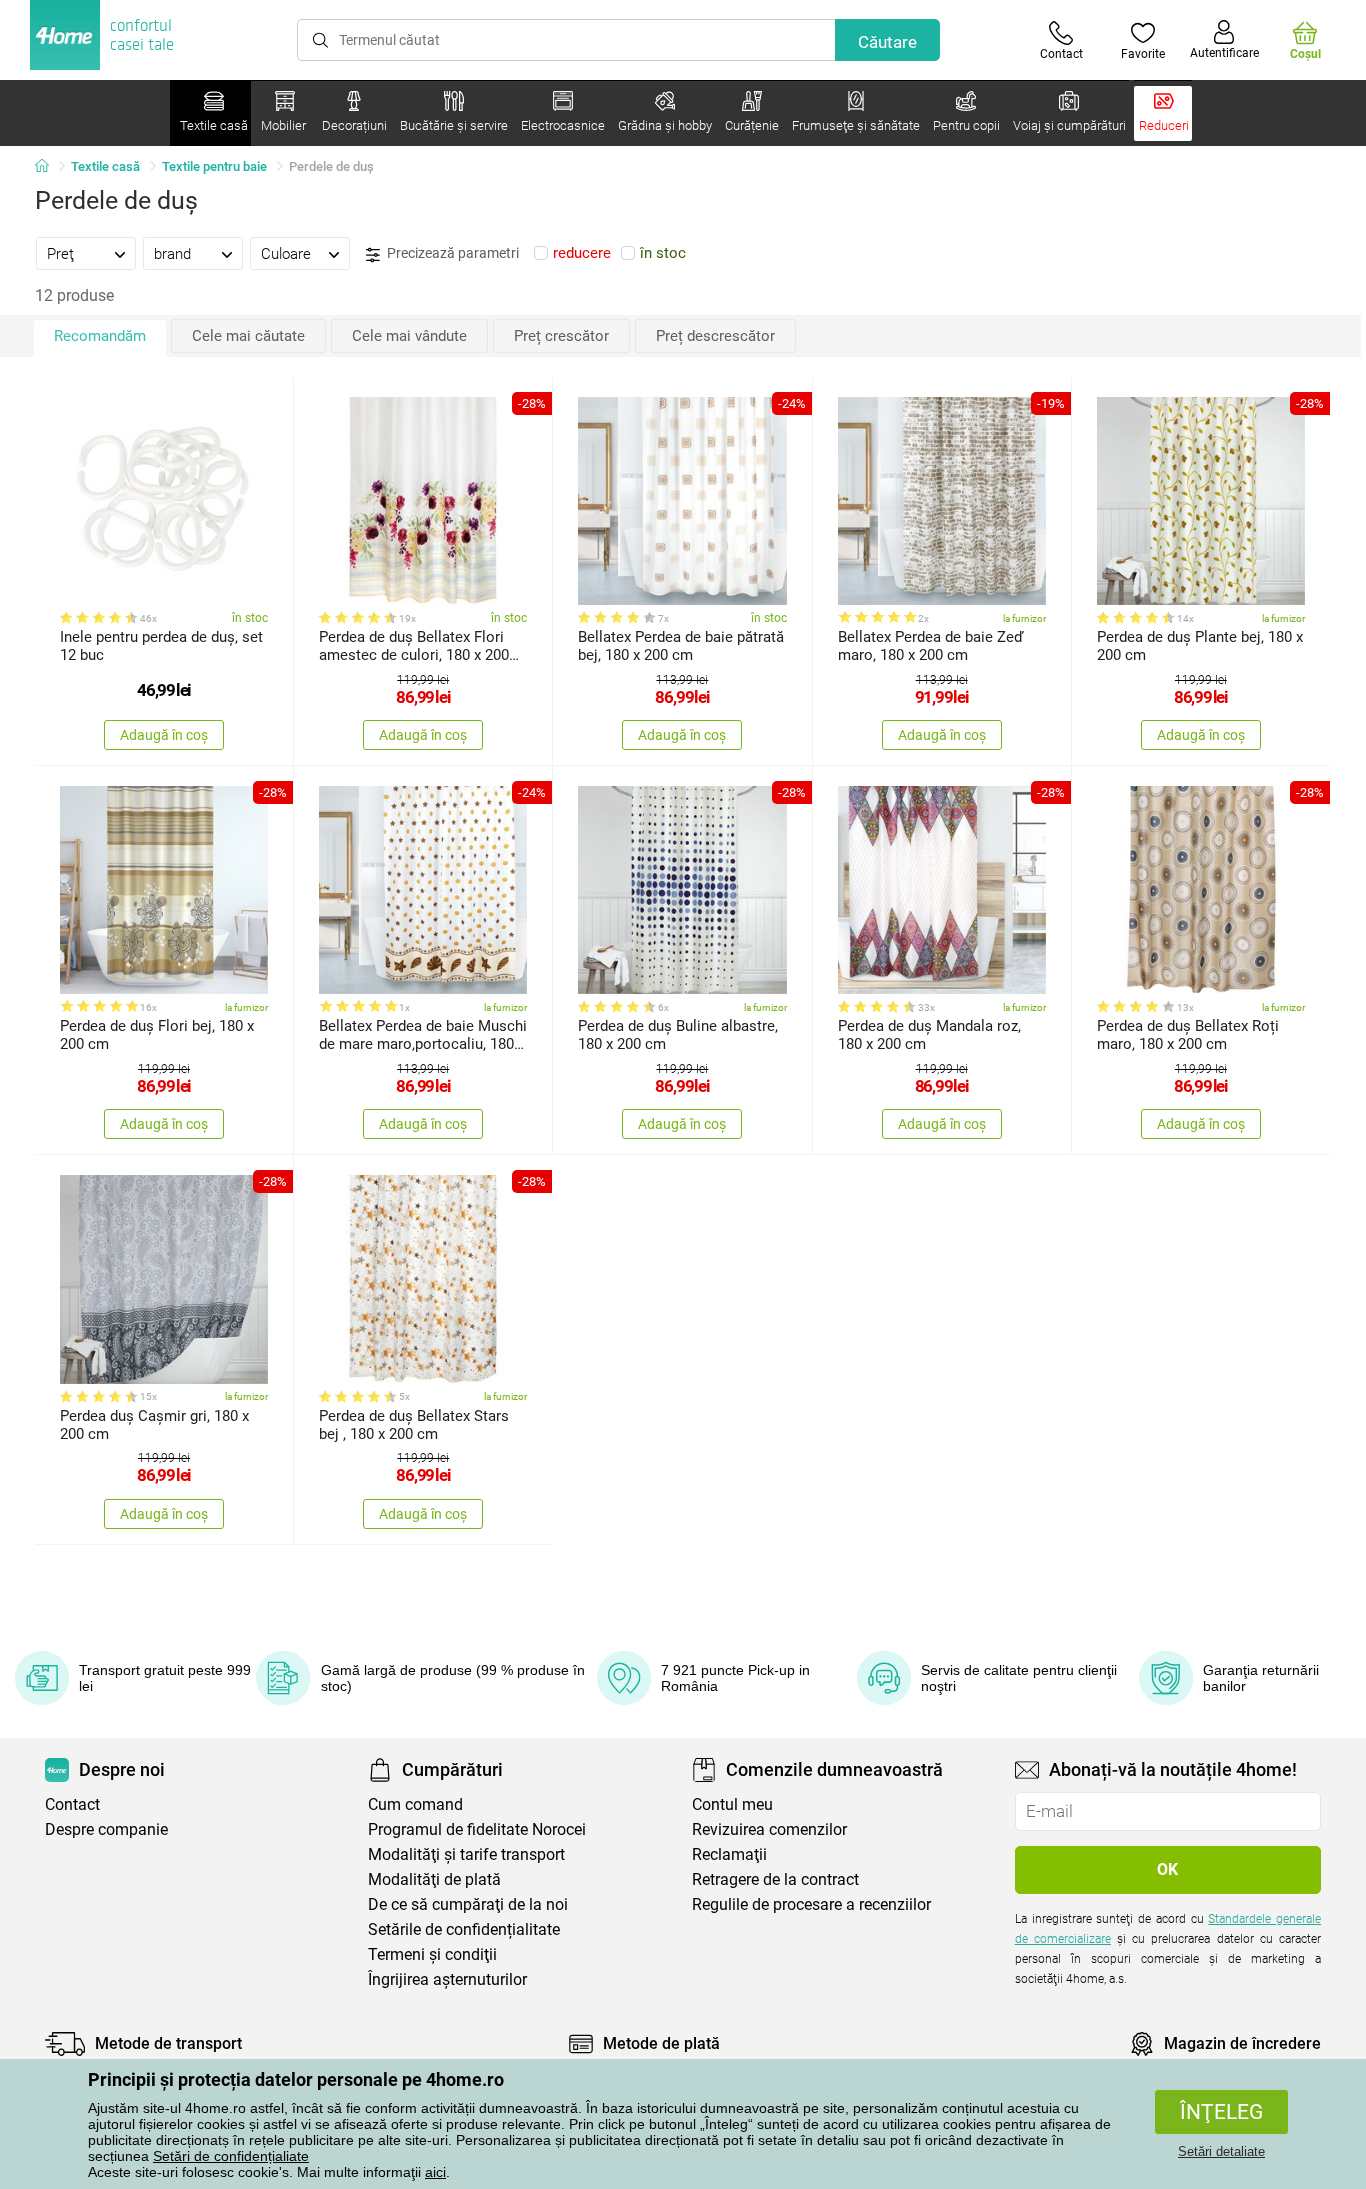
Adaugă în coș (164, 735)
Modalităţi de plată (434, 1879)
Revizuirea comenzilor (769, 1829)
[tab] (86, 253)
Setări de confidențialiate (231, 2156)
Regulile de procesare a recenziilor (811, 1904)
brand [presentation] (172, 254)
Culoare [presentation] (286, 254)
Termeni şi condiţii (432, 1954)
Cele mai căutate (248, 336)
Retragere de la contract (775, 1879)
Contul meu (732, 1804)
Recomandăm (100, 336)
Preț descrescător (715, 336)
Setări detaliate (1221, 2151)
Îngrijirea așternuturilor (447, 1979)
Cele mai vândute (409, 336)
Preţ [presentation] (60, 254)
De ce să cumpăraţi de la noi (468, 1904)
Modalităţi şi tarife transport (466, 1854)
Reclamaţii (729, 1854)
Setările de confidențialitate (464, 1929)
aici (435, 2172)
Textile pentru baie (214, 166)
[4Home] (49, 167)
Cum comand (415, 1804)
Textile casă (105, 166)
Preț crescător (561, 336)
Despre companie (106, 1829)
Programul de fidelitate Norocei (477, 1829)
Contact (72, 1804)
